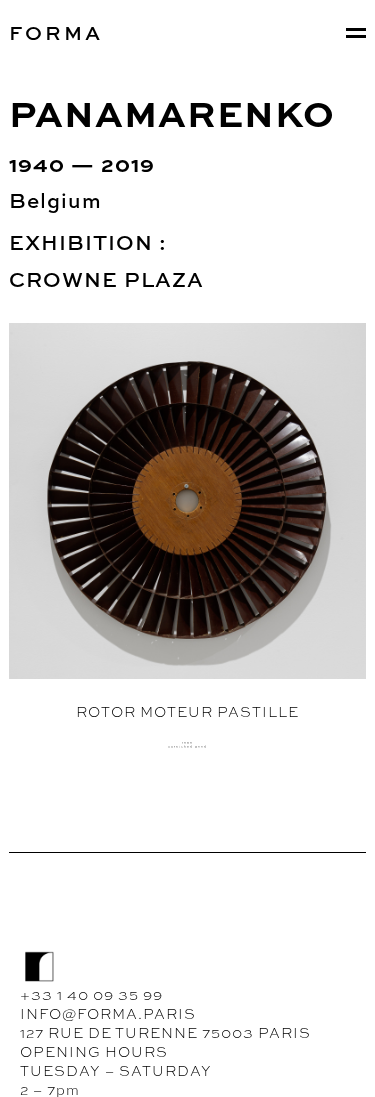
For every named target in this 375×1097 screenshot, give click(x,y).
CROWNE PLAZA (106, 279)
